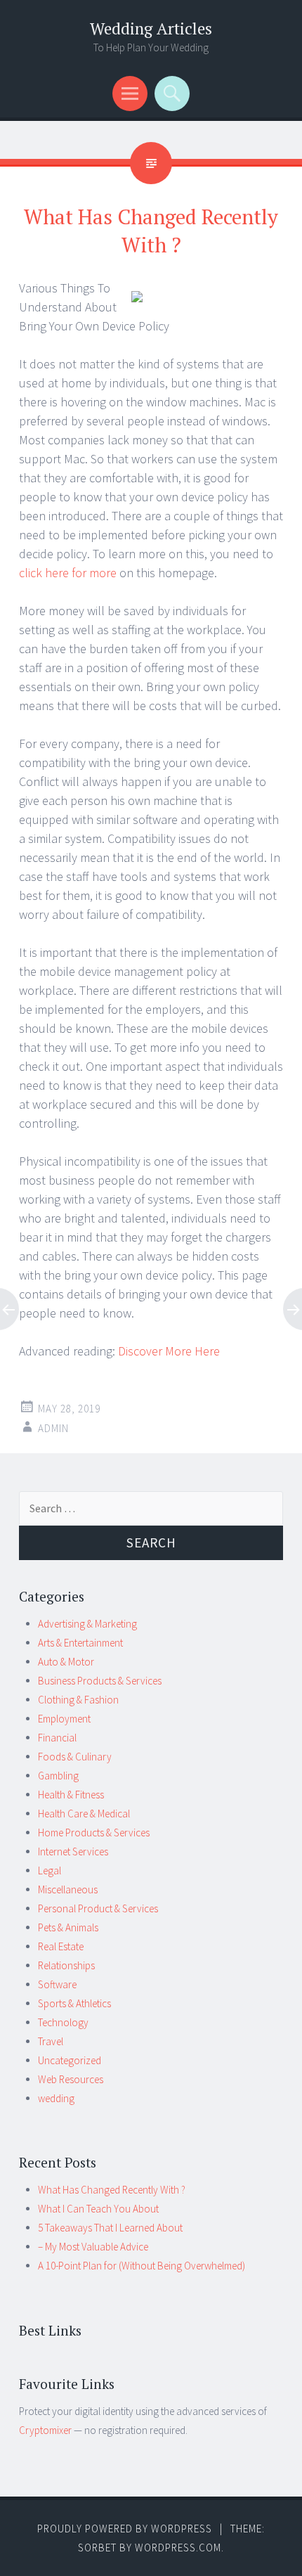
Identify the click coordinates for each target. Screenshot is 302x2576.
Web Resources (71, 2079)
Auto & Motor (66, 1662)
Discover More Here (169, 1351)
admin (53, 1428)
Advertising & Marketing (87, 1624)
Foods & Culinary (75, 1757)
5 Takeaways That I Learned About (110, 2228)
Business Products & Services (100, 1681)
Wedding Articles (151, 28)
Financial (57, 1738)
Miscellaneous (68, 1889)
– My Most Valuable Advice (93, 2247)
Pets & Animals (68, 1927)
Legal (50, 1870)
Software (57, 1984)
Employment (64, 1719)
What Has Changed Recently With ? (112, 2190)
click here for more (68, 573)
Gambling (58, 1776)
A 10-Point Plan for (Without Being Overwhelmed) (142, 2266)
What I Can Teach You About (98, 2209)
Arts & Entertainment (80, 1643)
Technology (63, 2022)
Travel (51, 2041)
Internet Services (73, 1851)
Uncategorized (70, 2060)
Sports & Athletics (74, 2003)
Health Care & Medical (84, 1814)
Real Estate (61, 1946)
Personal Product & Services (98, 1908)
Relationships (66, 1965)
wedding (56, 2098)
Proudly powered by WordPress (125, 2529)
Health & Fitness (71, 1795)
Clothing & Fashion (78, 1700)
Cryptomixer (45, 2430)
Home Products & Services (94, 1833)
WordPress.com (178, 2548)
